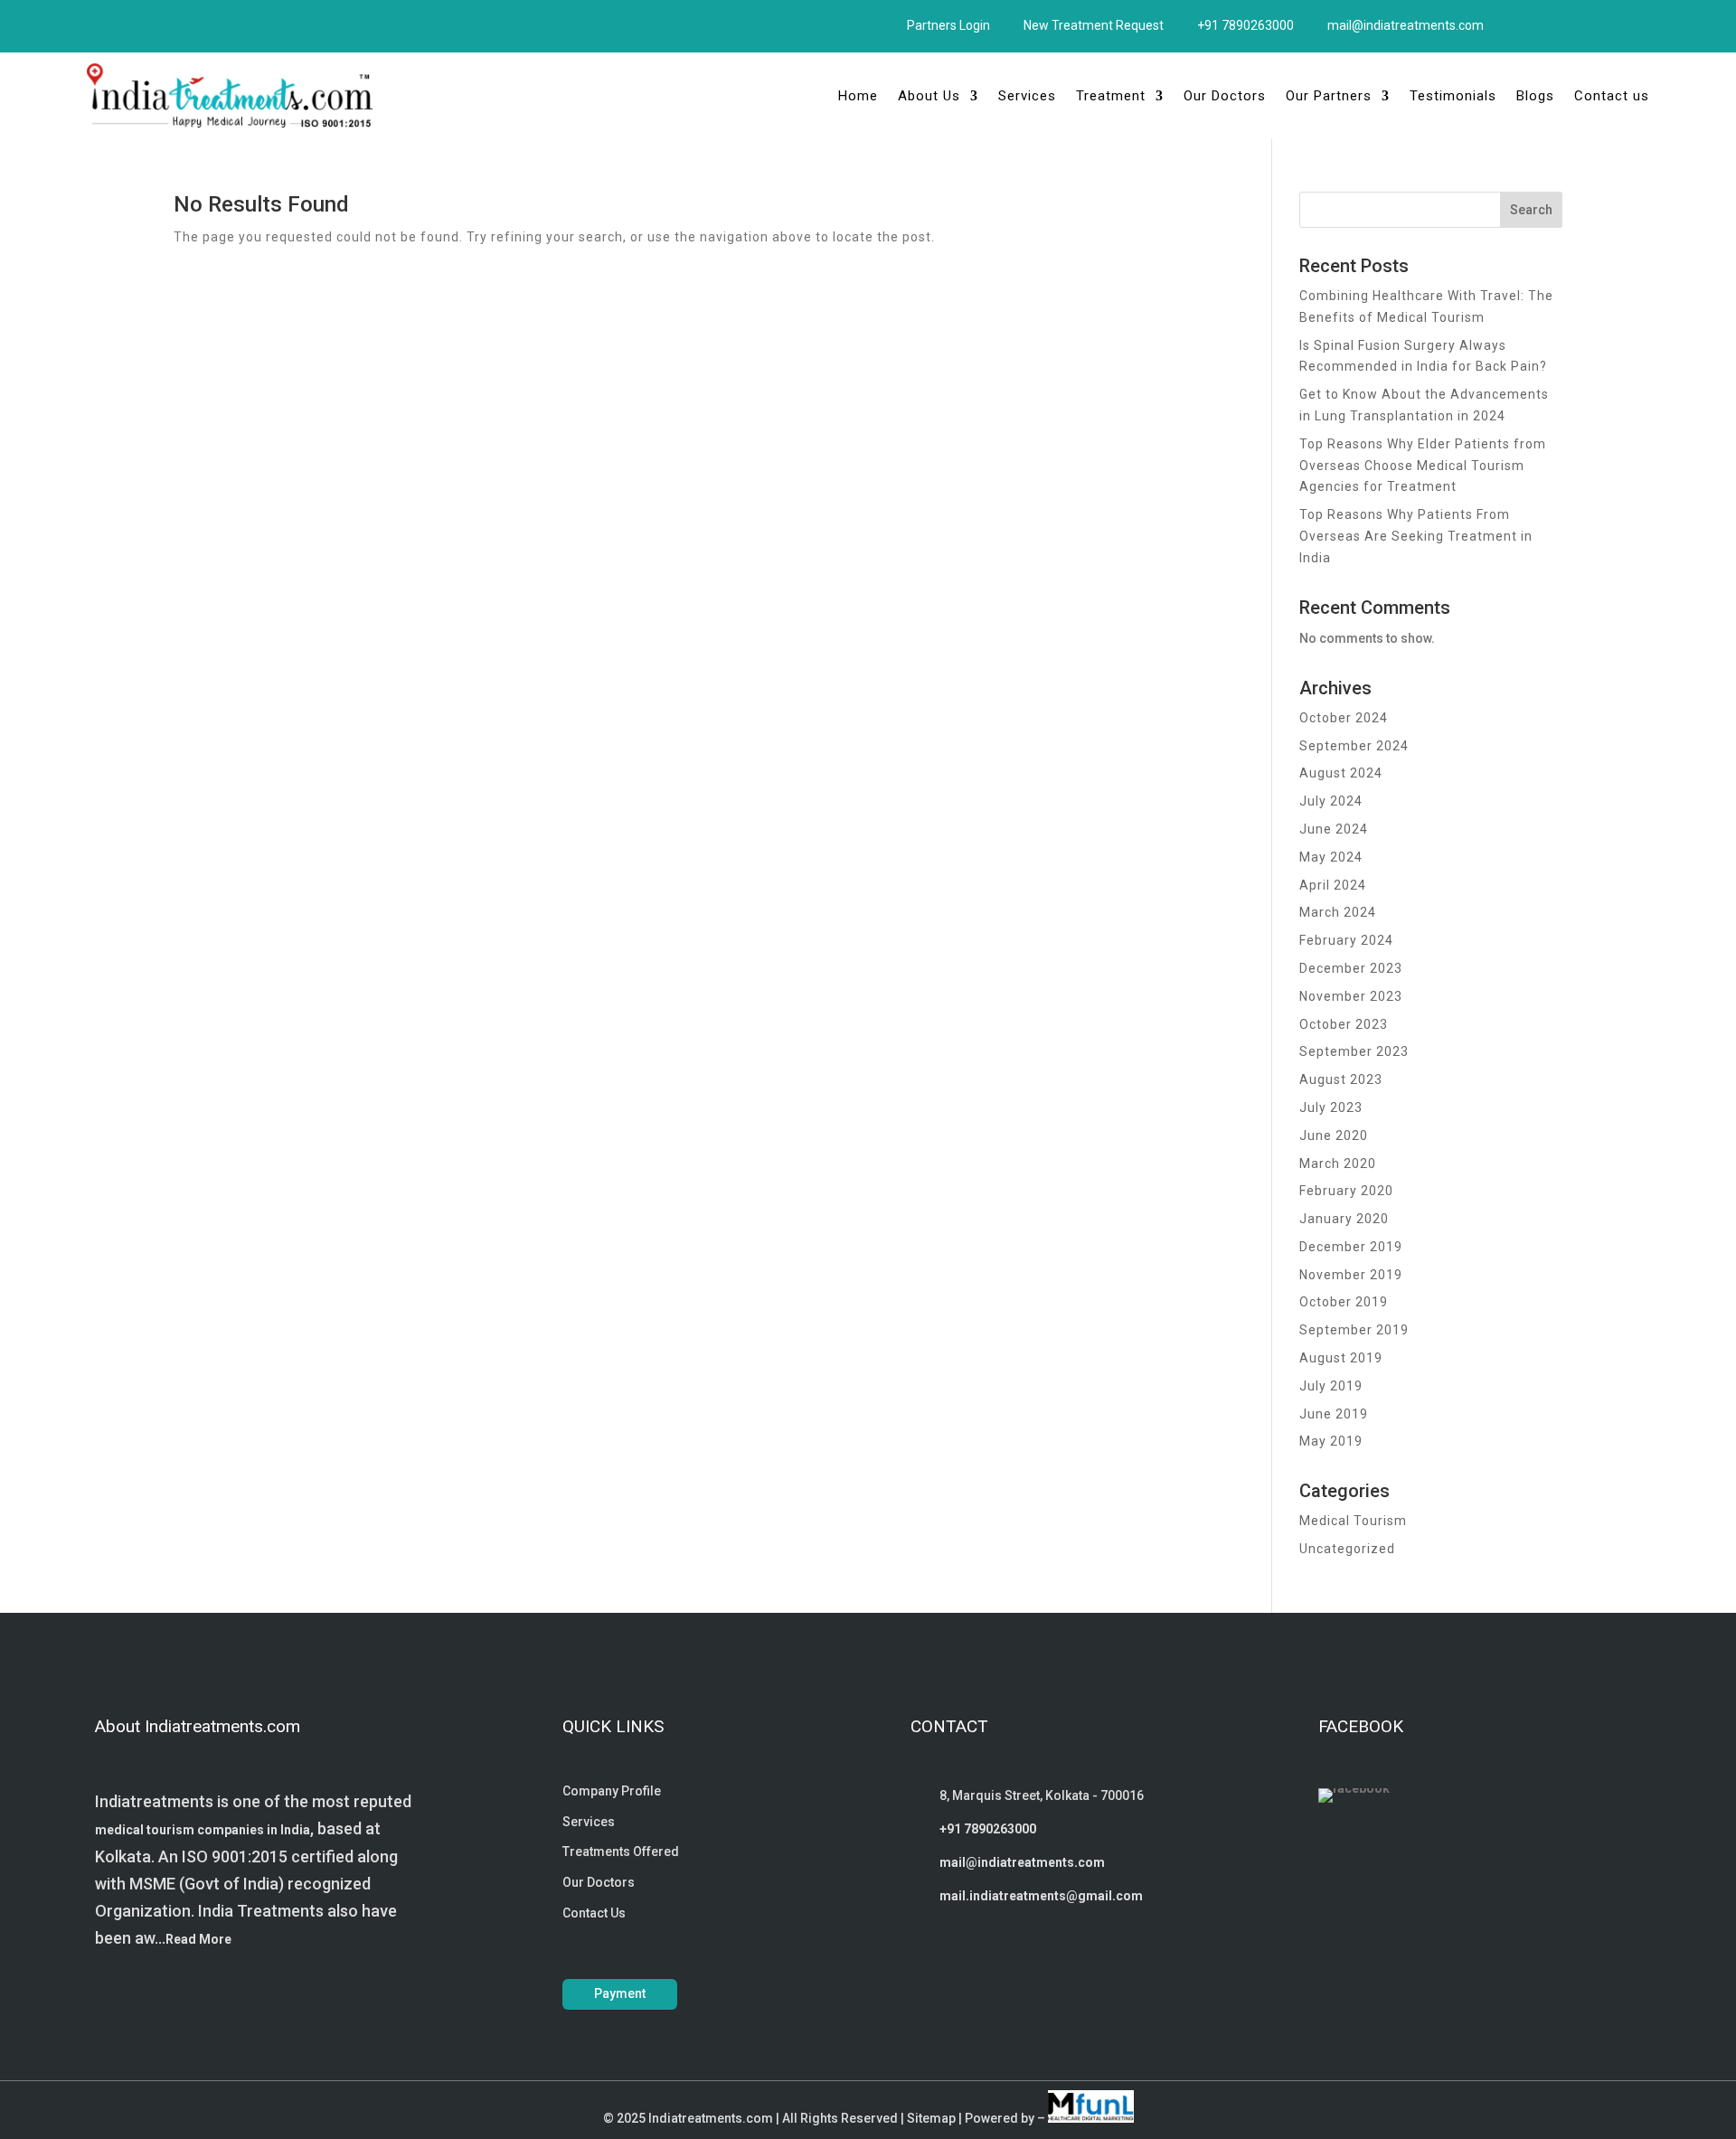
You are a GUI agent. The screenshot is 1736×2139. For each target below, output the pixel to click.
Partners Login (948, 25)
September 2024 (1354, 746)
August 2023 (1341, 1079)
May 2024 (1331, 857)
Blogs (1535, 96)
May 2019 (1331, 1441)
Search (1531, 210)
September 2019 (1354, 1330)
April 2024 (1333, 885)
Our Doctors (1225, 96)
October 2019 (1344, 1302)
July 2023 (1331, 1107)
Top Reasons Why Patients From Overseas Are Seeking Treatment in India (1416, 536)
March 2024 (1338, 912)
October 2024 (1344, 718)
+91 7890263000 (1245, 25)
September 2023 (1354, 1051)
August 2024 (1341, 773)
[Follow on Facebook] (100, 23)
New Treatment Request (1094, 25)
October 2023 (1344, 1024)
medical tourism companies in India (203, 1830)
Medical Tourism (1353, 1521)
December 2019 (1351, 1247)
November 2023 (1351, 996)
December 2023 (1351, 968)
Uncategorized (1347, 1549)
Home (858, 96)
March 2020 (1338, 1164)
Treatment (1111, 96)
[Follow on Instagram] (135, 23)
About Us (929, 96)
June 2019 (1334, 1414)
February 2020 (1346, 1191)
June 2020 (1334, 1135)
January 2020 (1344, 1219)
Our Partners (1329, 96)
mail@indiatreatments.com (1406, 25)
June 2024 (1334, 829)
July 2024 (1331, 801)
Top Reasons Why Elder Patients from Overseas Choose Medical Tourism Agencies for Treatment (1423, 466)
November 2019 (1351, 1275)
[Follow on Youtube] (169, 23)
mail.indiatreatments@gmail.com (1041, 1896)
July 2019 (1331, 1386)
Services (1027, 96)
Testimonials (1453, 96)
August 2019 (1341, 1358)
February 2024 (1346, 940)
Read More (198, 1939)
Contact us (1612, 96)
